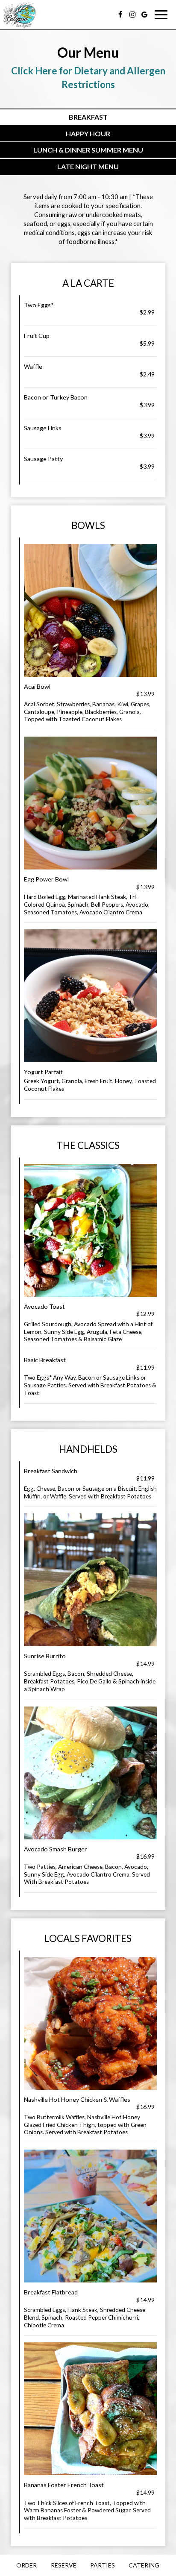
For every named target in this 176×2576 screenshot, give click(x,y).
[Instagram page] (132, 15)
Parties (103, 2565)
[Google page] (144, 15)
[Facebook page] (120, 15)
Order (26, 2565)
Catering (144, 2565)
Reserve (64, 2565)
